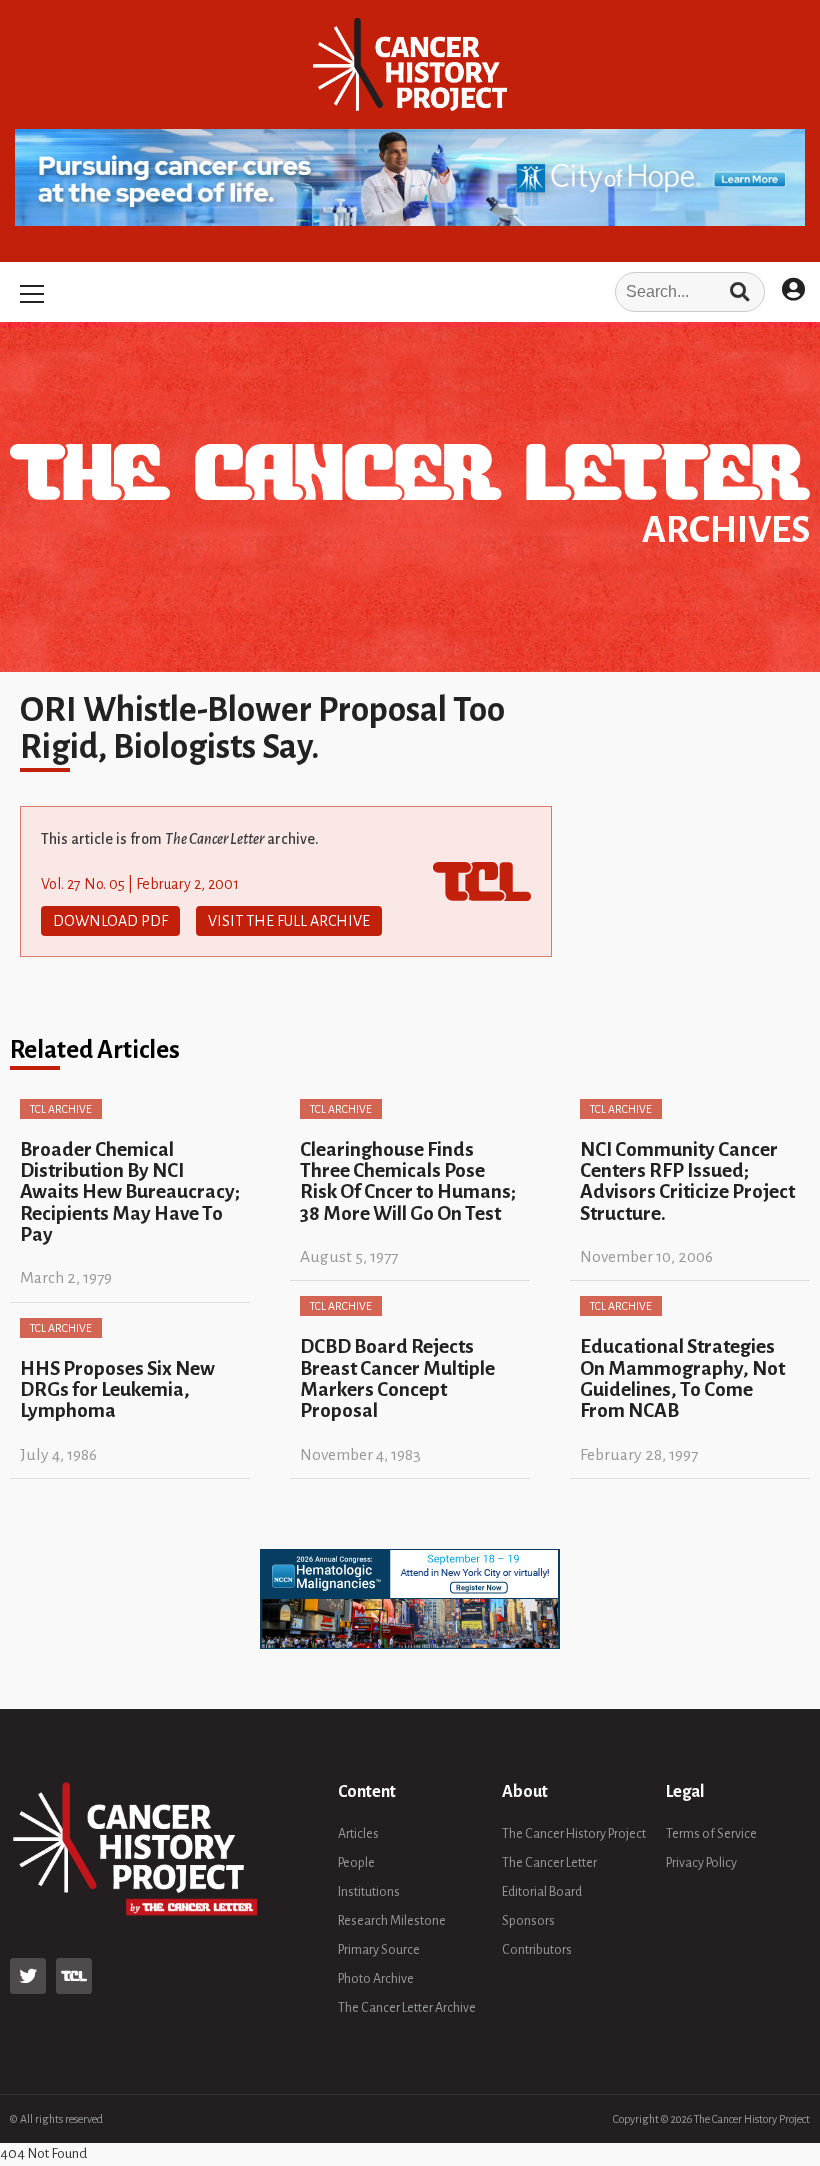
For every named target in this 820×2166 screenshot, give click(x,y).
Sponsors (528, 1921)
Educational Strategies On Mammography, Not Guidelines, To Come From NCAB (682, 1378)
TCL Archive (61, 1109)
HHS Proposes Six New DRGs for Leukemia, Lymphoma (117, 1390)
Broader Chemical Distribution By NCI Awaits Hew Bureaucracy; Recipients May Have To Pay (130, 1192)
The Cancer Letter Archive (407, 2008)
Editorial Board (542, 1892)
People (356, 1863)
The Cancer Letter (549, 1863)
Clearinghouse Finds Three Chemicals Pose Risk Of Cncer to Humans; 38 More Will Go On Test (408, 1181)
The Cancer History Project (574, 1834)
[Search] (739, 292)
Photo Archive (376, 1979)
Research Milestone (392, 1921)
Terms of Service (711, 1834)
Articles (358, 1834)
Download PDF (110, 921)
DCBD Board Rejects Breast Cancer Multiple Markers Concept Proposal (397, 1378)
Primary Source (379, 1950)
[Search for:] (409, 292)
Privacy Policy (701, 1863)
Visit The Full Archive (289, 921)
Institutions (369, 1892)
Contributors (537, 1950)
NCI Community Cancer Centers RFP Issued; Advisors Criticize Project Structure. (687, 1181)
